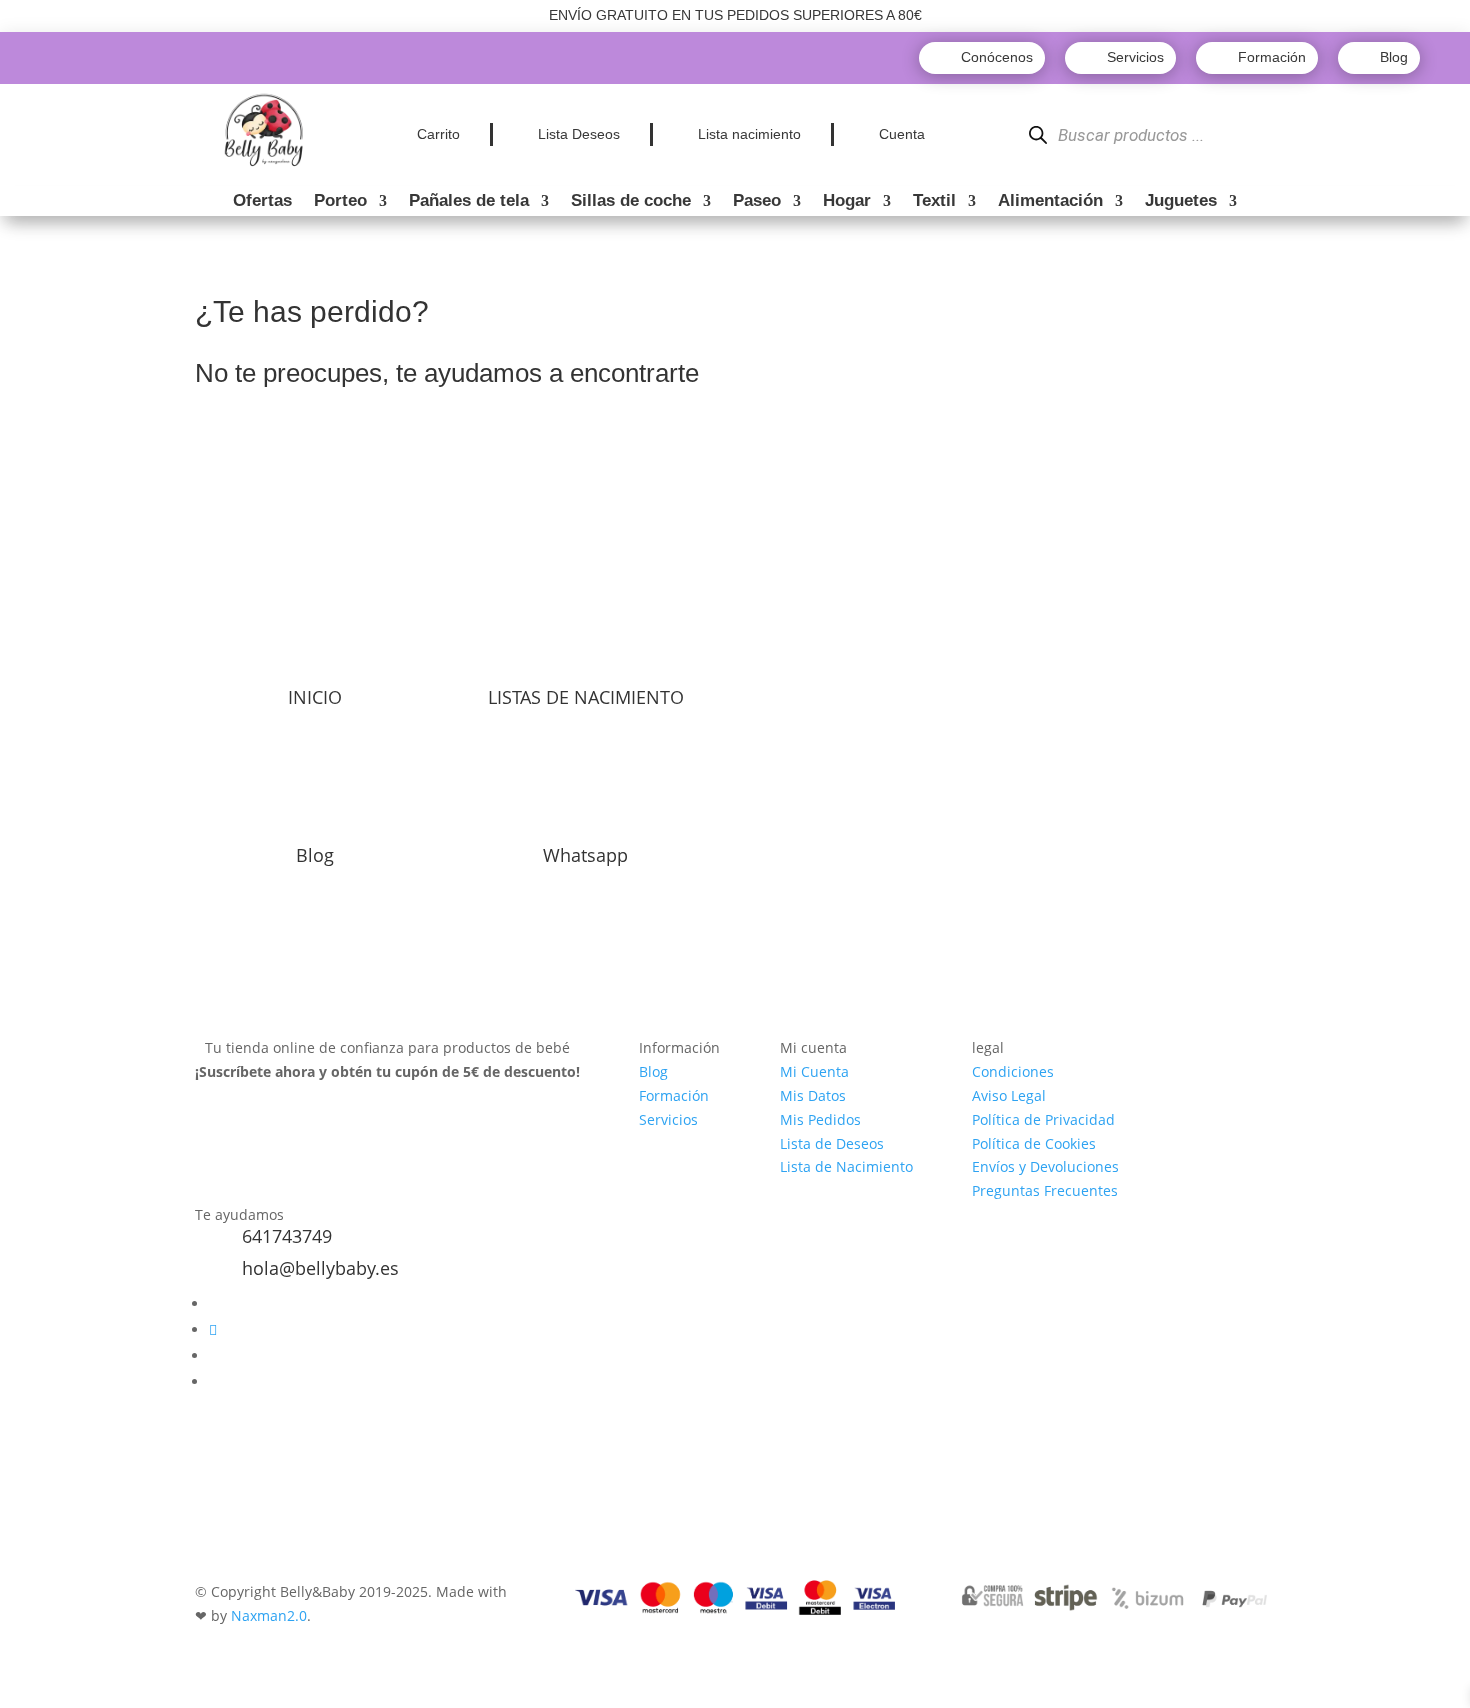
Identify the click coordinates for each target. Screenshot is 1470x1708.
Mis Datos (813, 1095)
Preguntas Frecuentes (1045, 1190)
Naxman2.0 (269, 1615)
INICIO (315, 697)
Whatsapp (585, 855)
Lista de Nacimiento (846, 1166)
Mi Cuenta (814, 1071)
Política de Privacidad (1043, 1119)
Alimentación (1050, 202)
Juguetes (1181, 202)
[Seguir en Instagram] (213, 1329)
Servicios (668, 1119)
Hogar (847, 202)
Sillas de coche (631, 202)
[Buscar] (1037, 135)
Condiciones (1013, 1071)
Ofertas (262, 202)
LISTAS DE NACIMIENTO (586, 697)
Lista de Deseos (832, 1143)
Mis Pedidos (820, 1119)
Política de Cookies (1034, 1143)
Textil (934, 202)
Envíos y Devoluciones (1045, 1166)
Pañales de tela (469, 202)
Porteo (340, 202)
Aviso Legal (1009, 1095)
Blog (315, 855)
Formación (674, 1095)
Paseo (757, 202)
